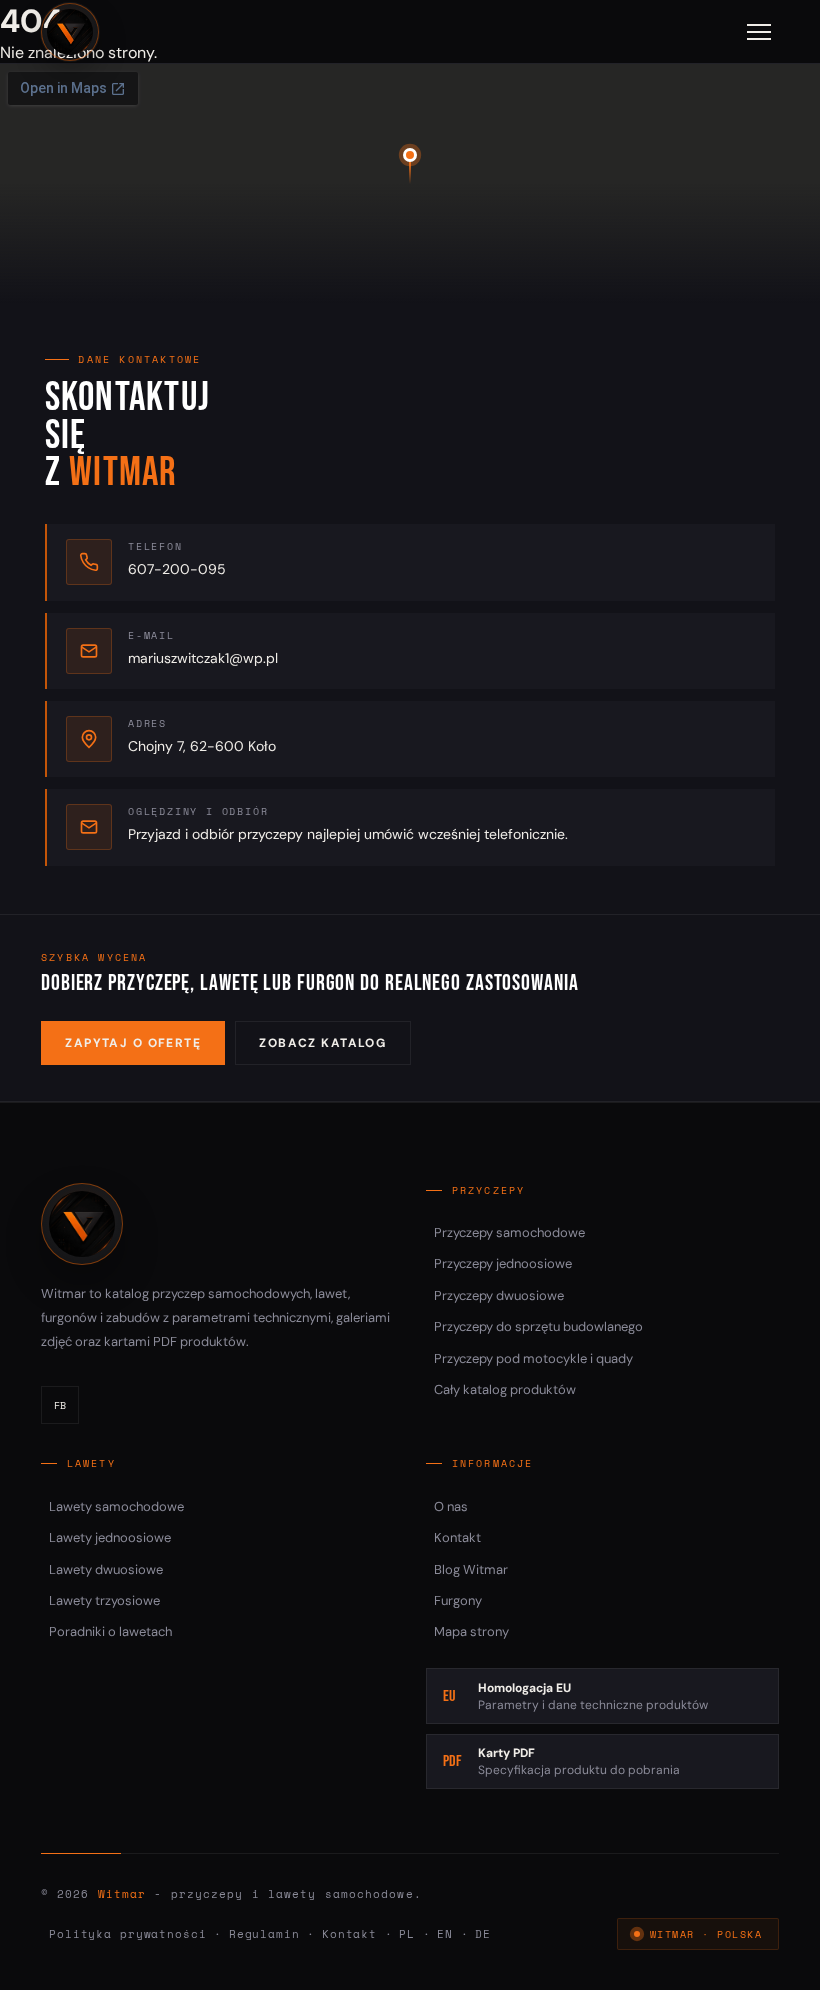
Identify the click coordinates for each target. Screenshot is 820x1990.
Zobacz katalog (322, 1043)
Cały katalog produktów (505, 1389)
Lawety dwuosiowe (106, 1569)
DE (483, 1934)
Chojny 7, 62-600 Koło (202, 746)
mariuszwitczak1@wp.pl (203, 658)
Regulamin (264, 1934)
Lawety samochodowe (116, 1506)
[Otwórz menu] (759, 32)
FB (60, 1405)
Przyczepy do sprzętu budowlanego (538, 1326)
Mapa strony (471, 1631)
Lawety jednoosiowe (110, 1537)
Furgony (458, 1600)
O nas (451, 1506)
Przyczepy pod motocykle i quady (533, 1358)
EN (445, 1934)
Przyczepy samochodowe (509, 1232)
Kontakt (457, 1537)
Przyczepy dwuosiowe (499, 1295)
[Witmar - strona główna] (70, 32)
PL (407, 1934)
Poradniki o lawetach (110, 1631)
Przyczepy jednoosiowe (503, 1263)
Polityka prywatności (128, 1934)
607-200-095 (177, 569)
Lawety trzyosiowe (104, 1600)
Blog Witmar (471, 1569)
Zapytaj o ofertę (133, 1043)
